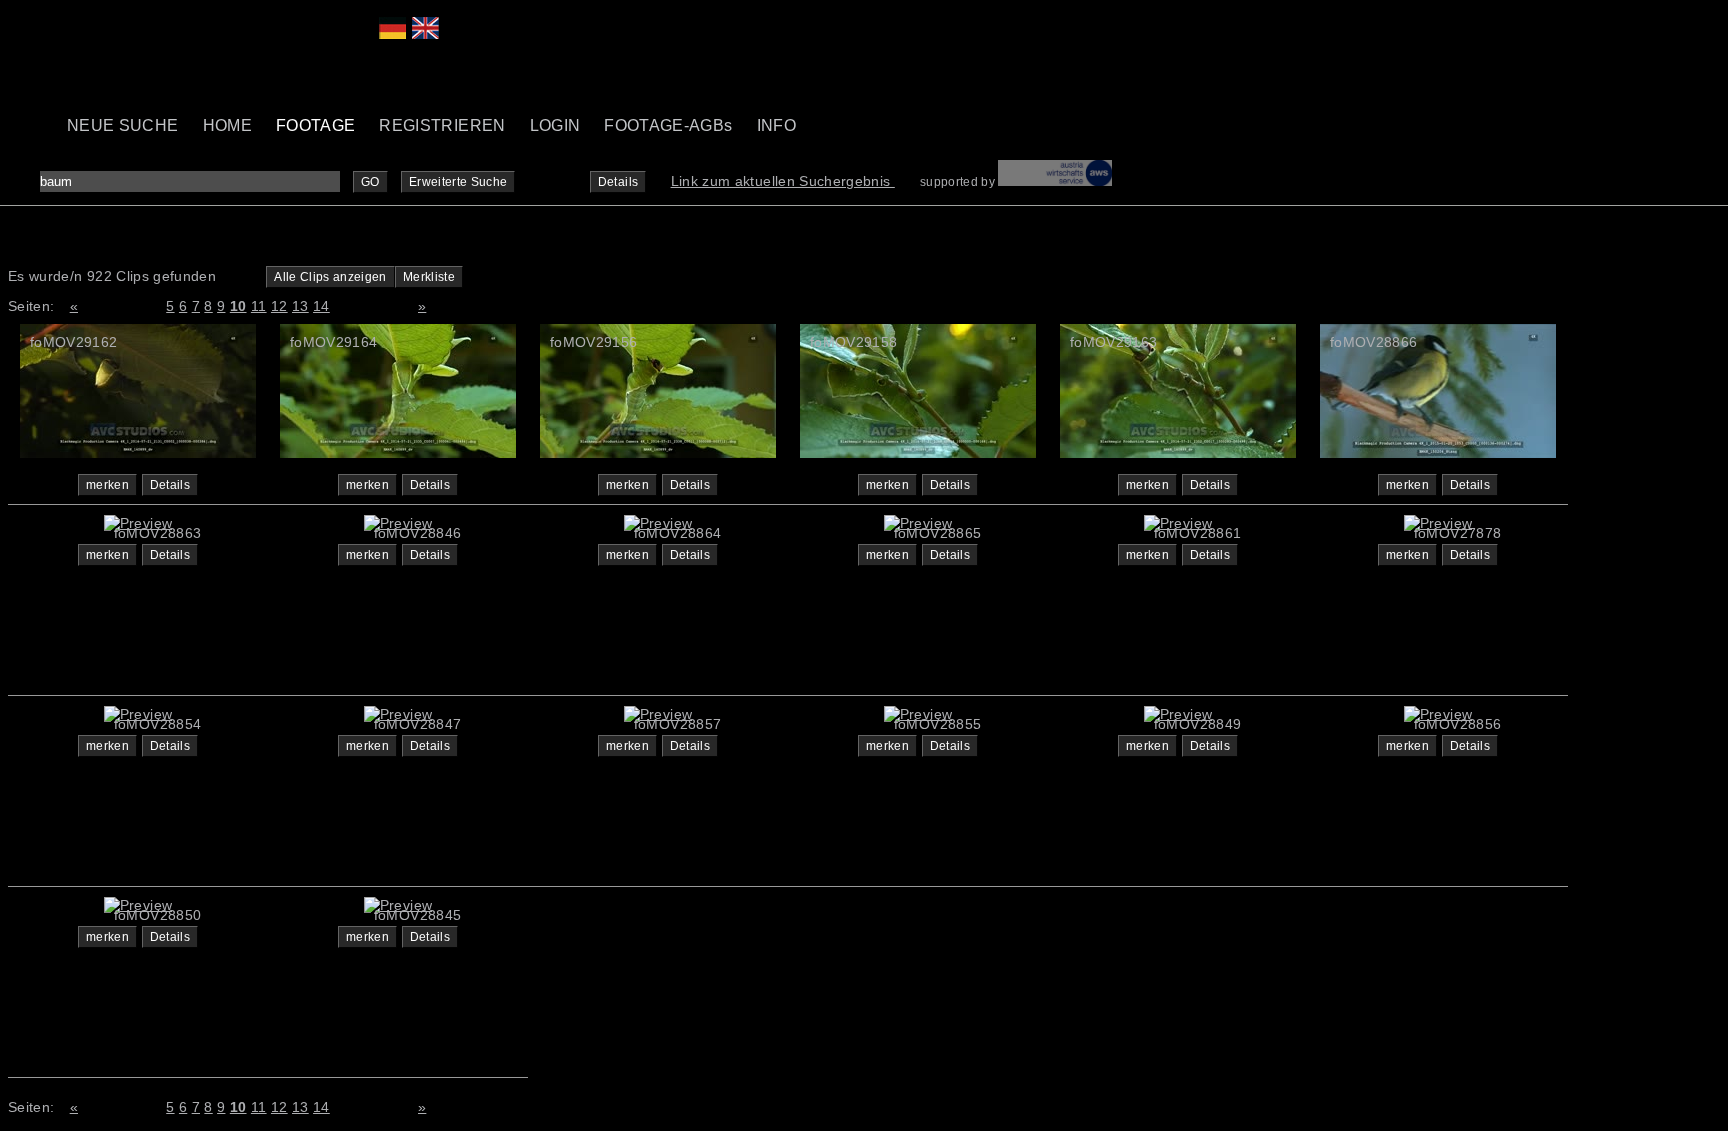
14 (321, 306)
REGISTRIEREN (442, 125)
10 (238, 306)
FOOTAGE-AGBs (668, 125)
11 (259, 306)
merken (107, 485)
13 (300, 306)
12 (279, 306)
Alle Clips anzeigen (330, 277)
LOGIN (555, 125)
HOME (227, 125)
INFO (776, 125)
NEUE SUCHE (123, 125)
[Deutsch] (392, 34)
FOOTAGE (315, 125)
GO (370, 182)
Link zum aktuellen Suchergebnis (783, 181)
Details (618, 182)
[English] (425, 34)
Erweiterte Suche (458, 182)
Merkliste (429, 277)
